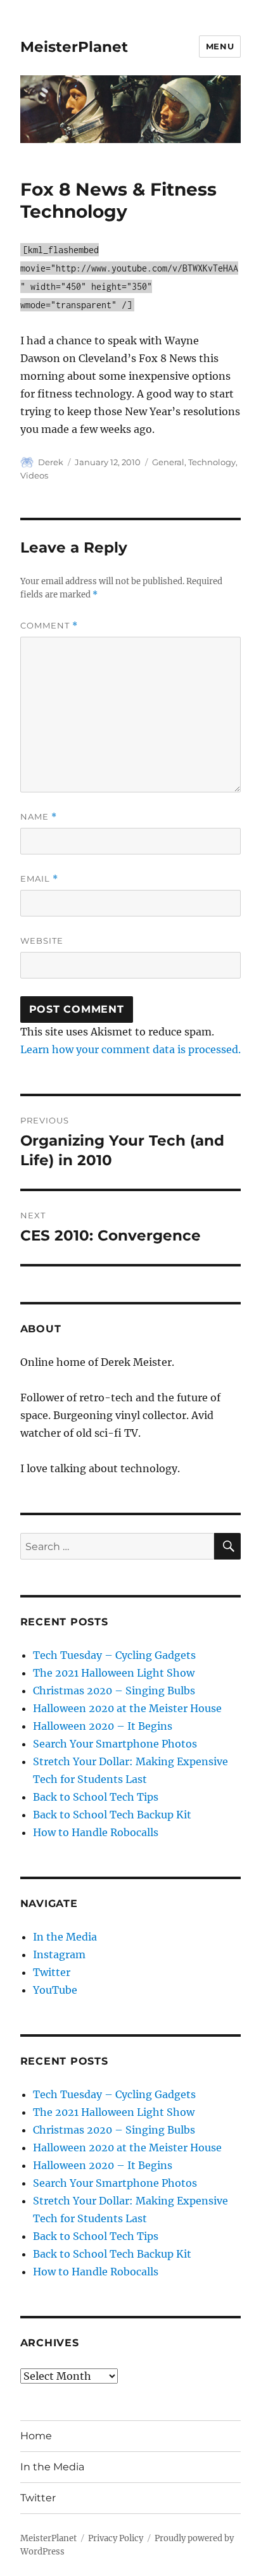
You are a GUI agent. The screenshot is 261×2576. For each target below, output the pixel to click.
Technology (212, 462)
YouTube (55, 1990)
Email (39, 879)
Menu (220, 46)
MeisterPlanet (74, 47)
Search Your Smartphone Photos (115, 1744)
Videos (34, 475)
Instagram (59, 1954)
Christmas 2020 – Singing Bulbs (114, 1691)
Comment (49, 626)
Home (36, 2436)
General (168, 462)
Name (39, 817)
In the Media (65, 1937)
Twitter (52, 1972)
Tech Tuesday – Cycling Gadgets (114, 1655)
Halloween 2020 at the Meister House (127, 1708)
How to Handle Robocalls (96, 1832)
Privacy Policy (116, 2538)
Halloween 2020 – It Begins (103, 1726)
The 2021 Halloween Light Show (114, 1673)
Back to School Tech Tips (96, 1797)
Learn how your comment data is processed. (130, 1049)
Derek (51, 462)
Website (42, 941)
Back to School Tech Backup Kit (112, 1815)
